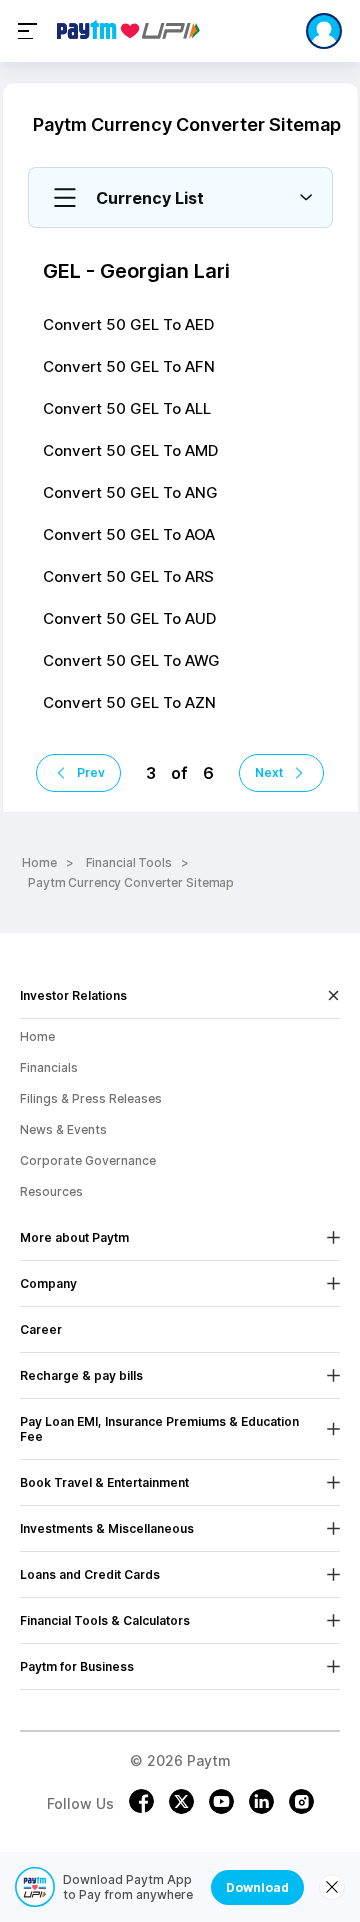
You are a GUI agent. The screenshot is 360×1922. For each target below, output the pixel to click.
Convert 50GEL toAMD (130, 450)
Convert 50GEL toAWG (131, 660)
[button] (180, 197)
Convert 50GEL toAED (128, 324)
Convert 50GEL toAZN (129, 702)
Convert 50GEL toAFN (129, 366)
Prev (91, 772)
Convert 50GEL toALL (127, 408)
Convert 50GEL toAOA (129, 534)
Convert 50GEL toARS (128, 576)
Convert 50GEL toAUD (129, 618)
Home (39, 862)
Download (257, 1887)
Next (269, 772)
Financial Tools (129, 862)
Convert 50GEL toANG (130, 492)
